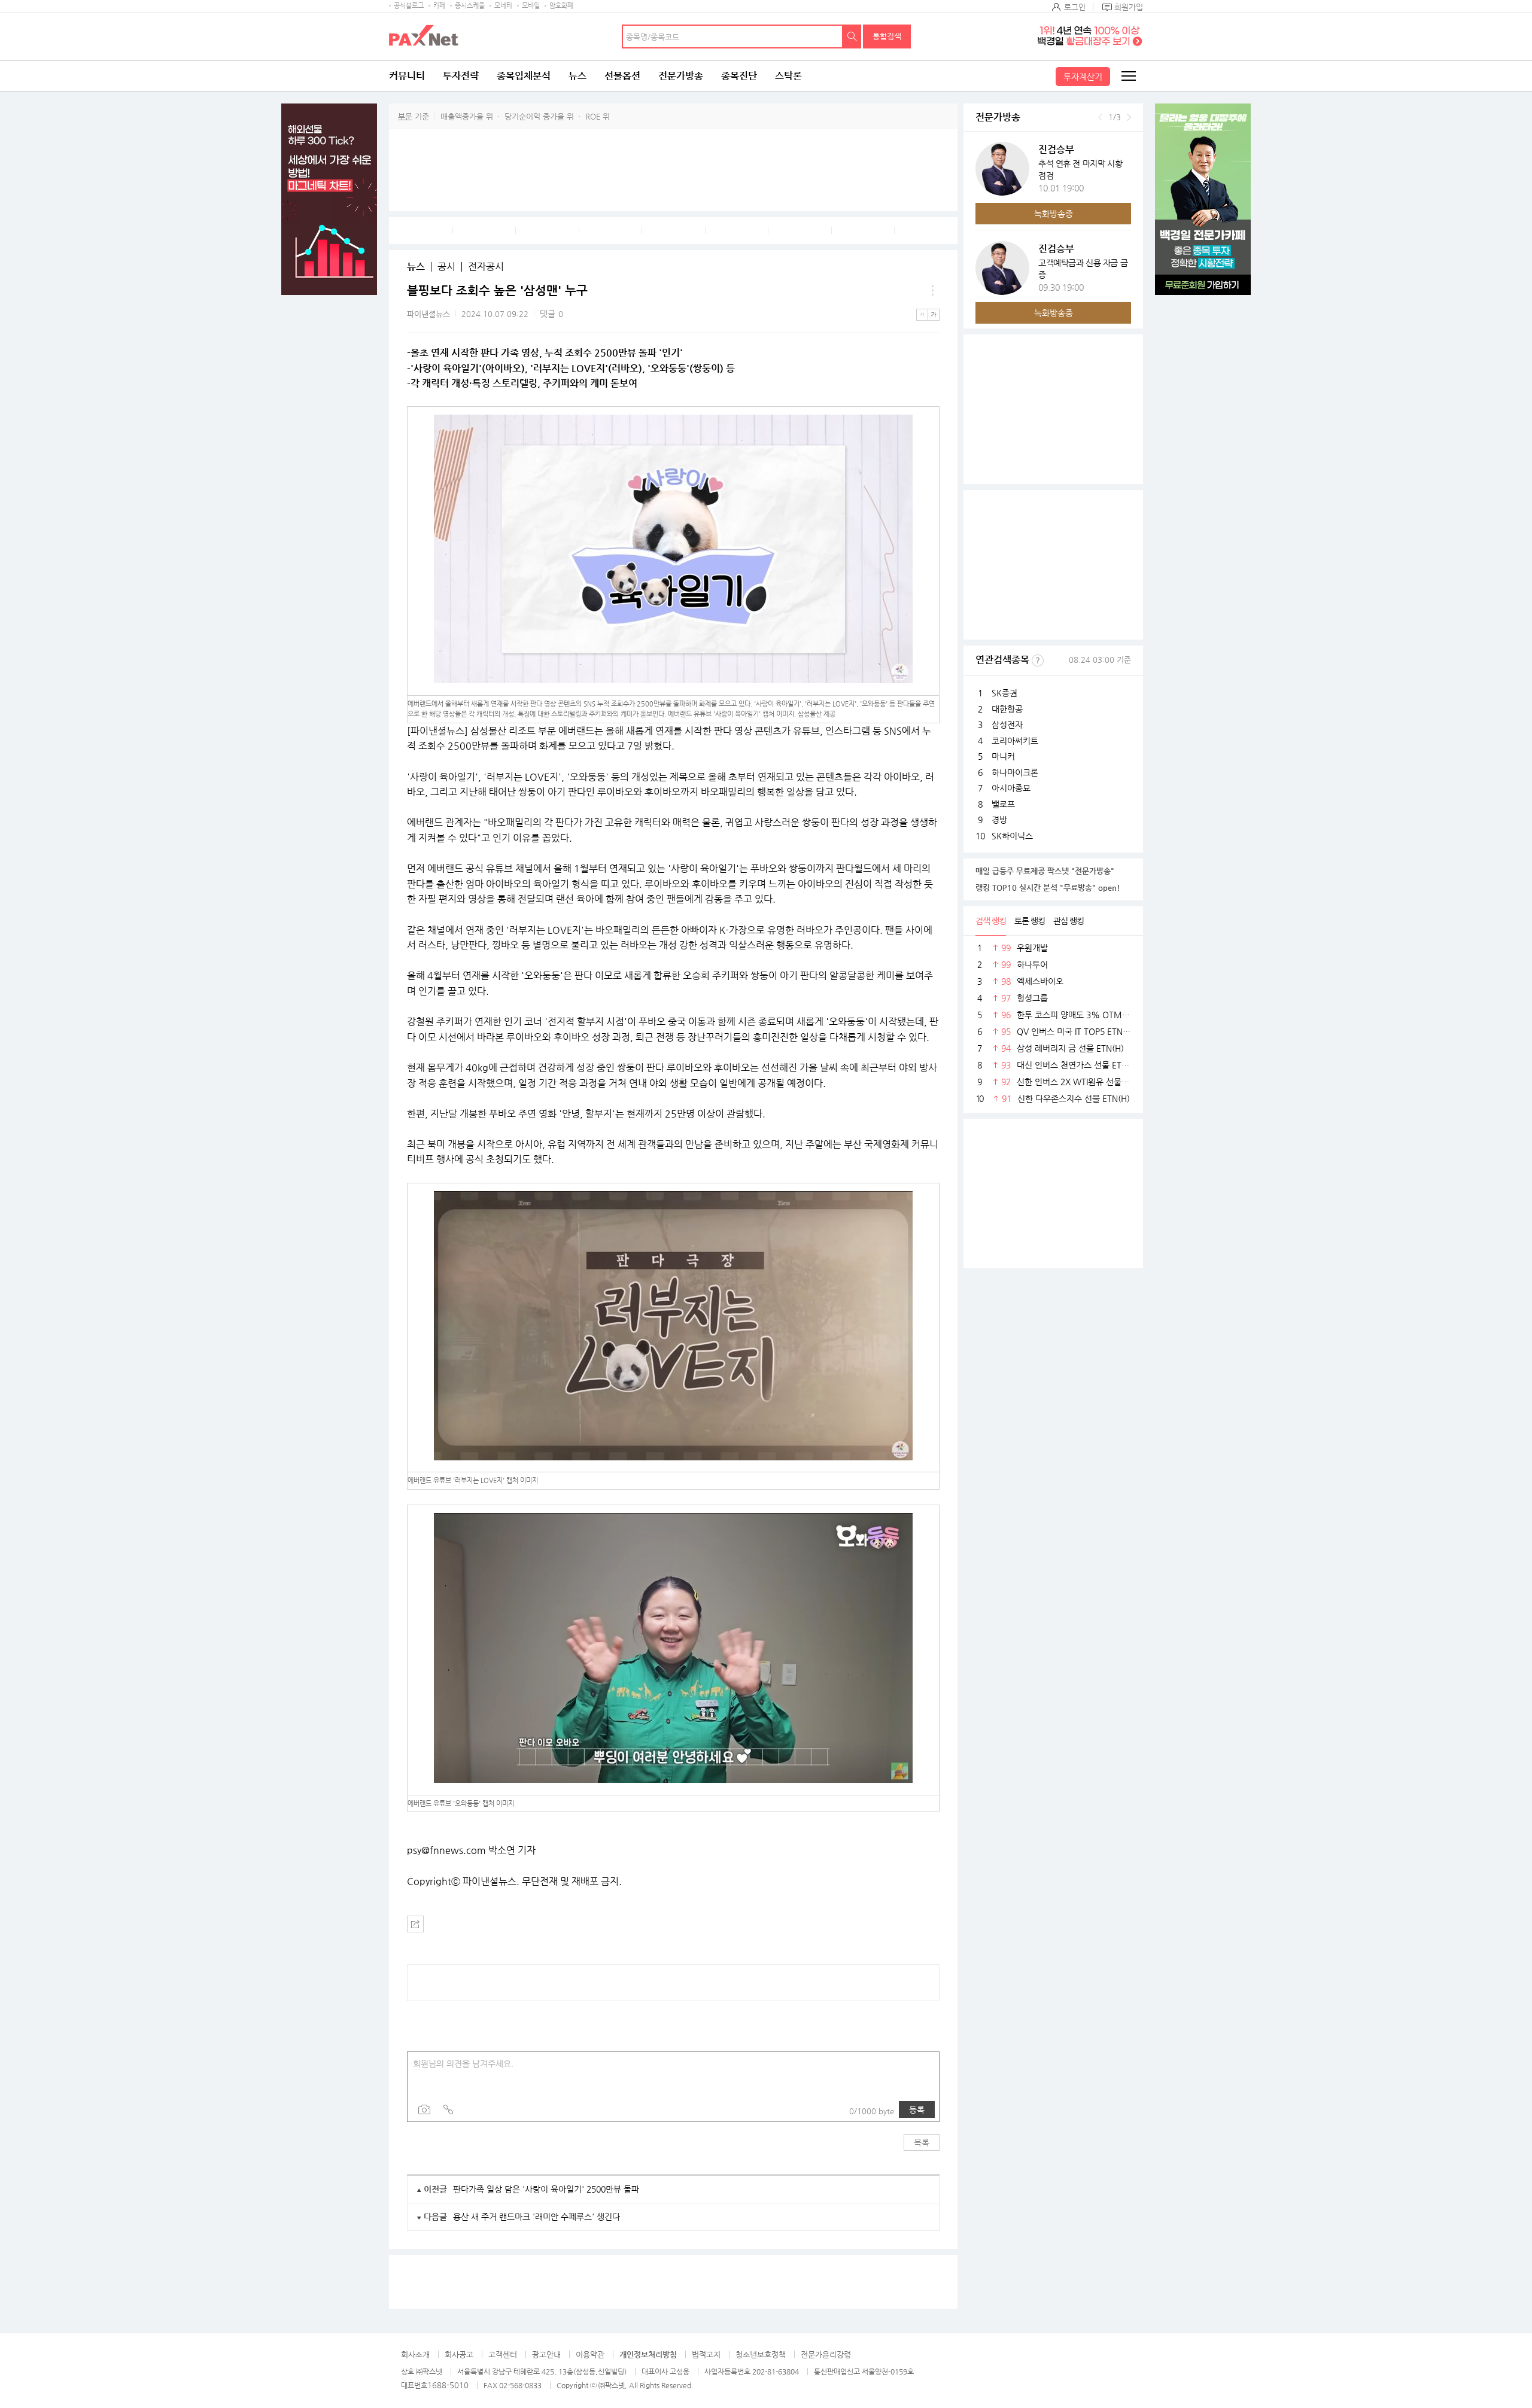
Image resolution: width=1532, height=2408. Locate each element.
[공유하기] (415, 1924)
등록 (917, 2109)
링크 (448, 2109)
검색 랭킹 (991, 921)
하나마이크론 (1015, 772)
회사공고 (459, 2354)
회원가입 (1129, 7)
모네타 (503, 6)
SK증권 (1004, 693)
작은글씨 (922, 315)
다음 (1129, 117)
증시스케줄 (470, 6)
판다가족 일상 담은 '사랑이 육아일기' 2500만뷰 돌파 (546, 2189)
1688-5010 (448, 2385)
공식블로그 (409, 6)
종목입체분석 (524, 76)
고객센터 (503, 2354)
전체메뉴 (1128, 76)
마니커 (1003, 756)
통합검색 (887, 36)
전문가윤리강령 (826, 2354)
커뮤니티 (407, 76)
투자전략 (461, 76)
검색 (852, 36)
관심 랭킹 (1069, 921)
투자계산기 (1083, 77)
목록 (922, 2142)
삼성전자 (1007, 724)
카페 (439, 6)
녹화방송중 (1054, 214)
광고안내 (546, 2354)
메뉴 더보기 (932, 291)
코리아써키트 (1015, 741)
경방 (999, 820)
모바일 (531, 6)
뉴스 (577, 76)
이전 (1100, 117)
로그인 (1075, 7)
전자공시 (486, 267)
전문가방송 (681, 76)
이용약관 (590, 2354)
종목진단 (739, 76)
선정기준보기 (1038, 660)
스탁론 (788, 76)
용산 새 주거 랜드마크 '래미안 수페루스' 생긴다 (536, 2217)
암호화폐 (561, 6)
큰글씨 (934, 315)
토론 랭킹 (1030, 921)
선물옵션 (622, 76)
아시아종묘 (1011, 788)
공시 (446, 267)
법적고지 (706, 2354)
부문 (405, 116)
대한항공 (1007, 709)
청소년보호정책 (761, 2354)
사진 (424, 2109)
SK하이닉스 (1012, 836)
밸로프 (1003, 804)
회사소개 (415, 2354)
